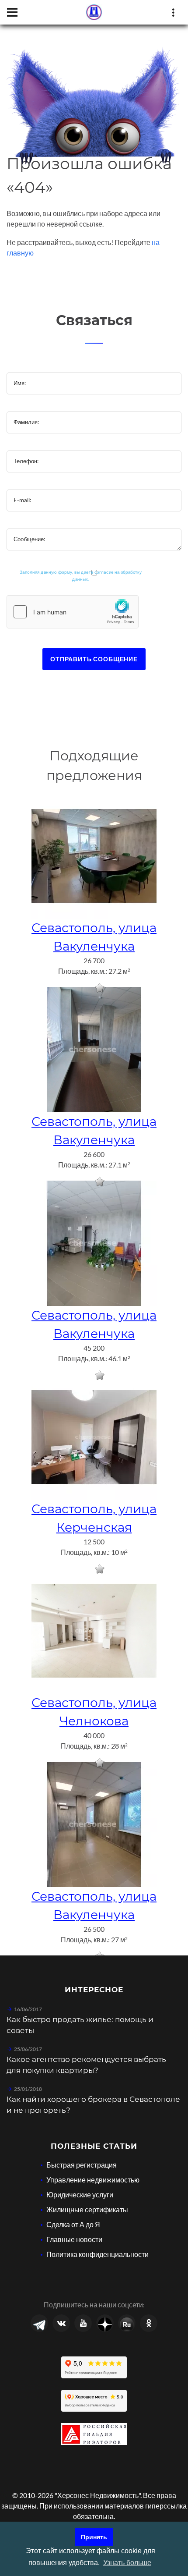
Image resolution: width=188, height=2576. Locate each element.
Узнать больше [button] (127, 2563)
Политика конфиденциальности (97, 2254)
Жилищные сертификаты (87, 2209)
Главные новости (74, 2239)
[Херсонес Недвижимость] (94, 12)
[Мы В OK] (149, 2323)
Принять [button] (94, 2537)
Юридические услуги (80, 2195)
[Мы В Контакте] (61, 2323)
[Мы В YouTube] (83, 2323)
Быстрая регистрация (82, 2165)
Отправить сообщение (94, 659)
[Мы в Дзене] (105, 2323)
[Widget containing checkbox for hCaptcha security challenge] (73, 612)
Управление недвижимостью (93, 2180)
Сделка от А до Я (73, 2224)
